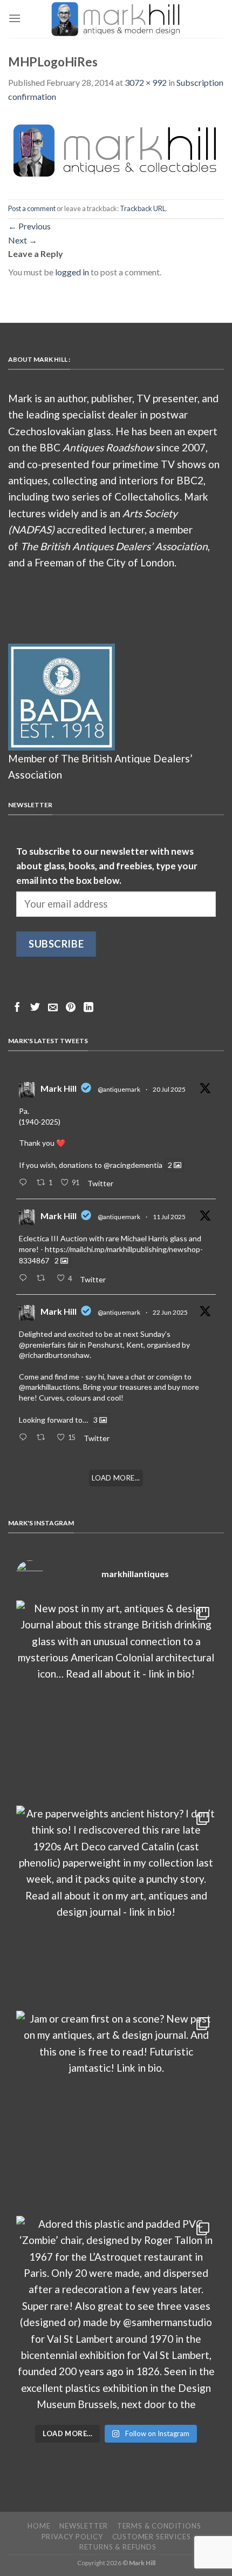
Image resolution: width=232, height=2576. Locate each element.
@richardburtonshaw (54, 1355)
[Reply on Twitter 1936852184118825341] (25, 1438)
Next (23, 240)
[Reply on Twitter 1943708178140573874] (25, 1279)
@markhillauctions (49, 1387)
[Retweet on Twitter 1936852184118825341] (44, 1438)
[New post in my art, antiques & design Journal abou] (116, 1700)
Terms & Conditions (159, 2526)
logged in (72, 272)
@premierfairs (42, 1345)
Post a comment (32, 208)
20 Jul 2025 (169, 1089)
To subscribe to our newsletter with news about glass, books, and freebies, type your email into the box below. (107, 866)
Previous (29, 226)
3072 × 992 (146, 82)
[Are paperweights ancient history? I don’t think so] (116, 1905)
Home (39, 2526)
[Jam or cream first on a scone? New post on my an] (116, 2111)
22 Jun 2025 (170, 1312)
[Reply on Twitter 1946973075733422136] (25, 1183)
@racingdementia (133, 1165)
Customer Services (152, 2537)
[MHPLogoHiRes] (116, 150)
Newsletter (84, 2526)
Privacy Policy (72, 2537)
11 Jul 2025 (169, 1217)
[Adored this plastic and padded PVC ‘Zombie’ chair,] (116, 2316)
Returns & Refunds (118, 2547)
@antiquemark (119, 1089)
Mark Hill (59, 1088)
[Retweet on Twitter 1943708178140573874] (44, 1279)
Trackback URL (143, 208)
